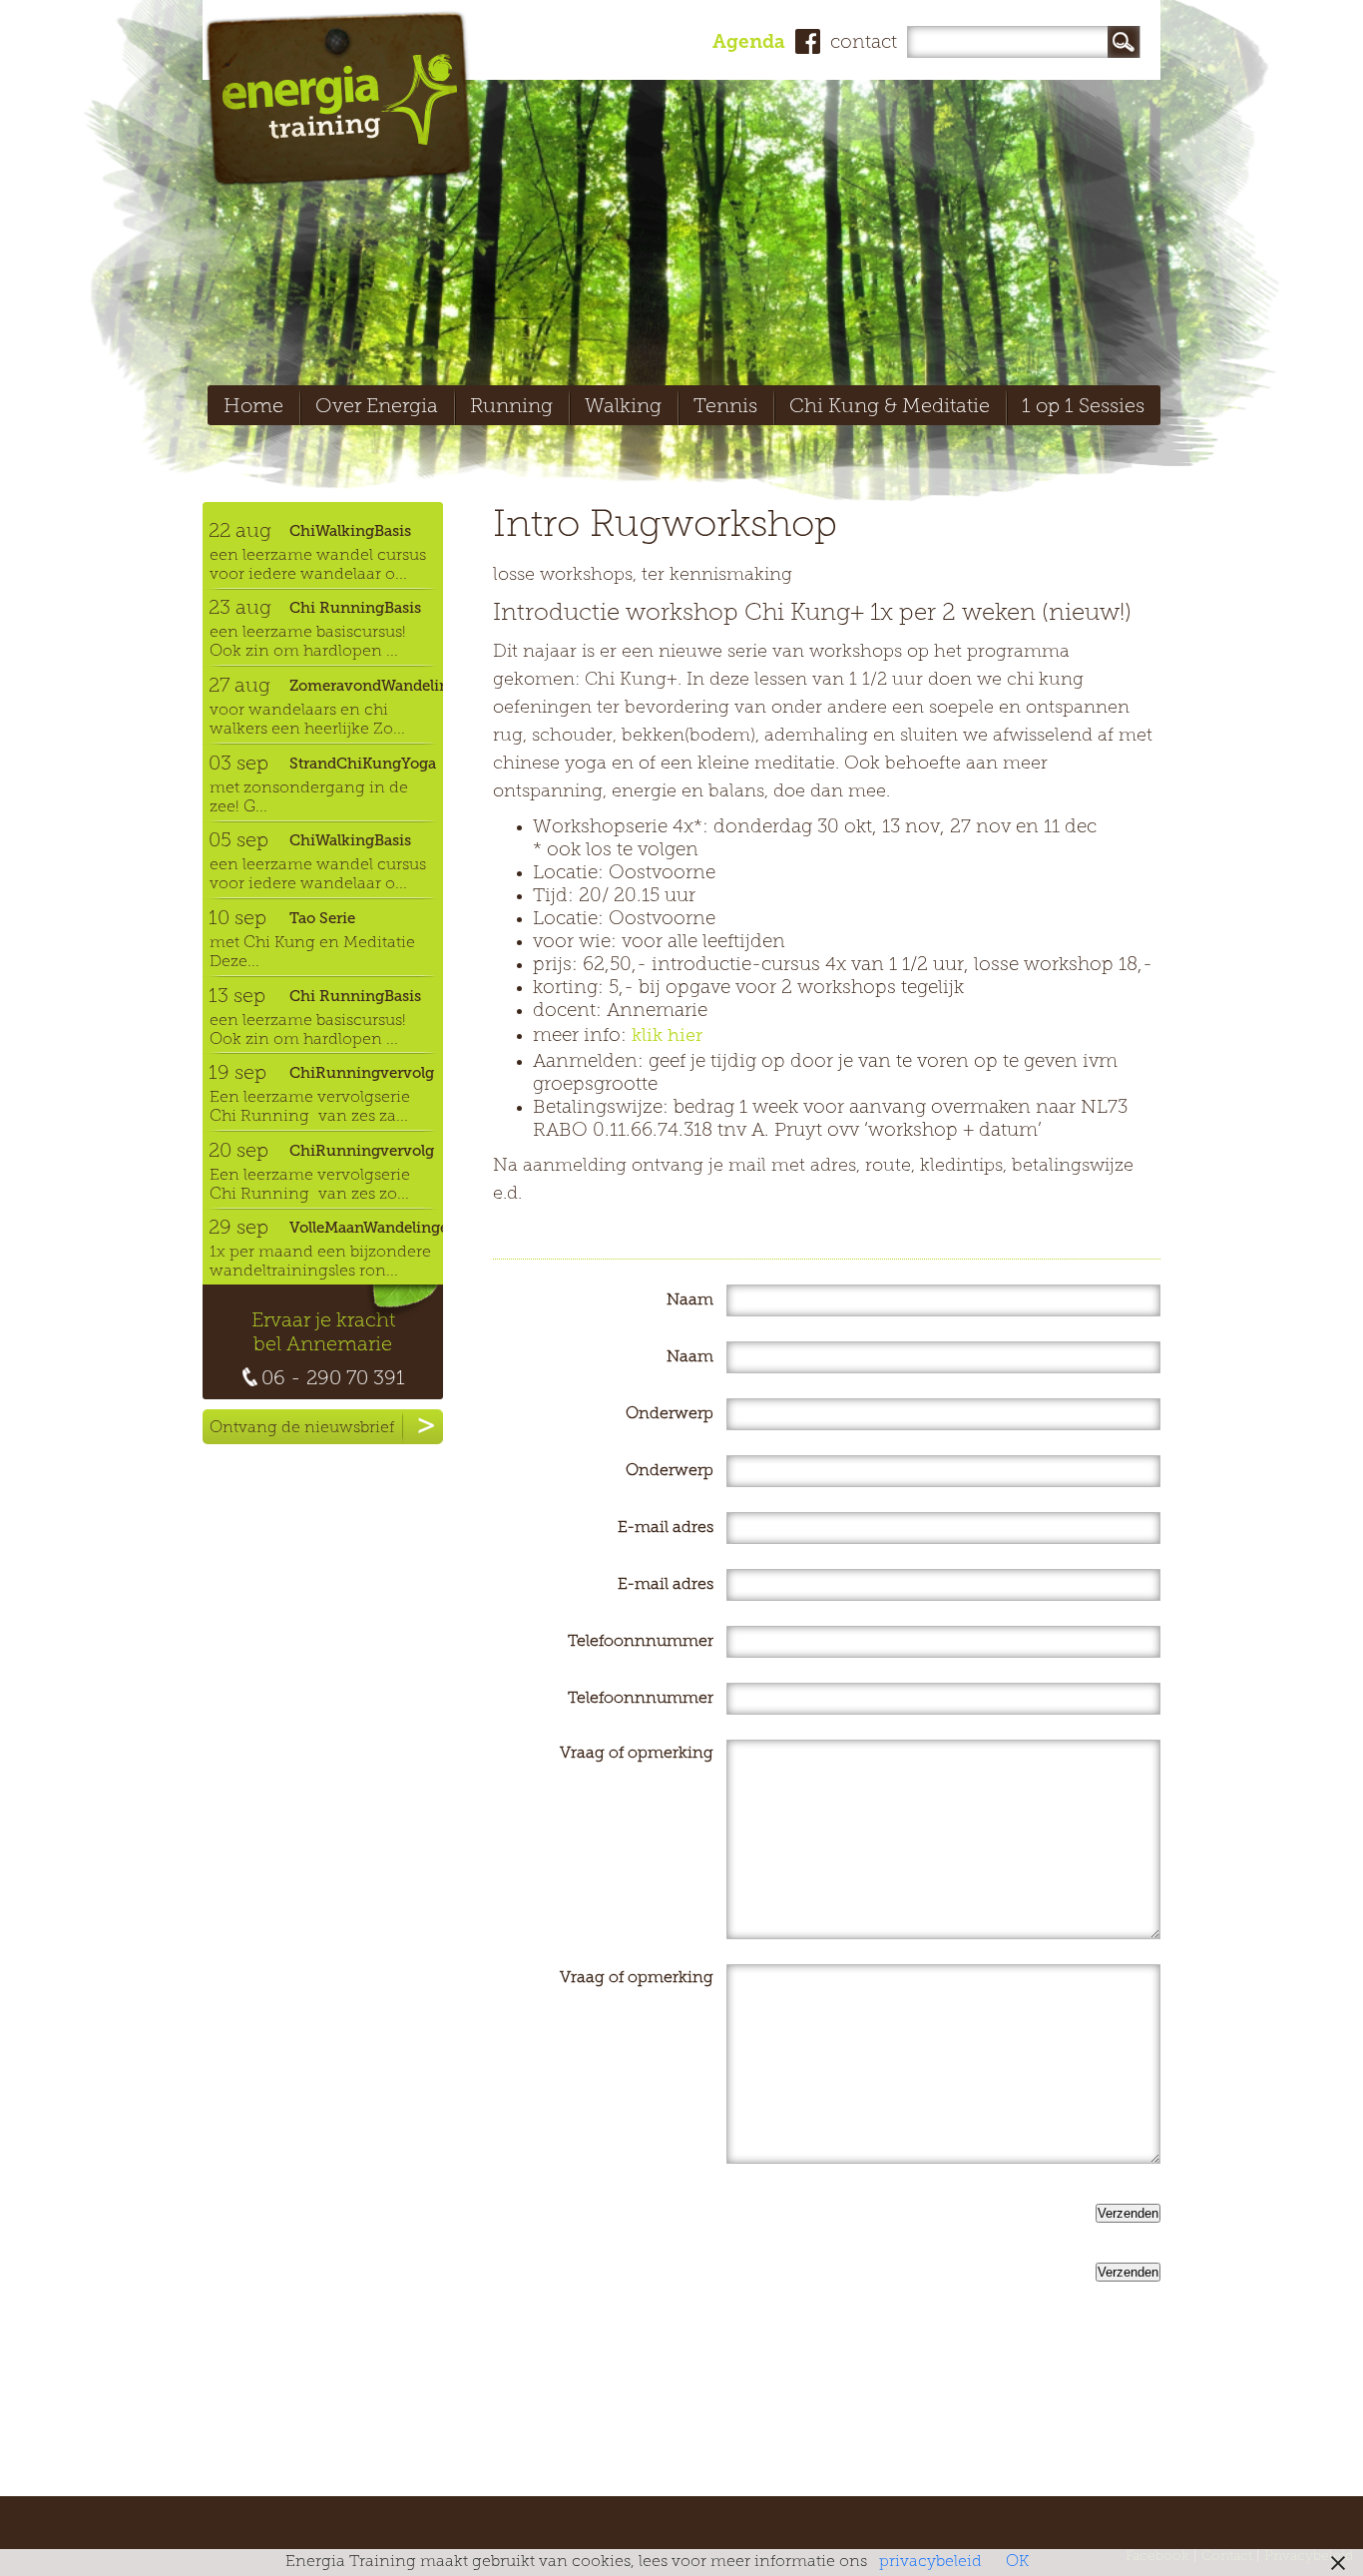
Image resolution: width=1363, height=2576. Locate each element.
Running (511, 407)
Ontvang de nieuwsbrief (302, 1428)
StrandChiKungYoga (363, 764)
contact (864, 43)
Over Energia (377, 407)
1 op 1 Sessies (1083, 407)
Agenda (749, 43)
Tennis (725, 407)
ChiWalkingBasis (350, 531)
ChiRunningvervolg (362, 1073)
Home (253, 407)
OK (1017, 2562)
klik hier (667, 1037)
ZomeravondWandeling (366, 686)
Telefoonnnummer (641, 1642)
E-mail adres (666, 1528)
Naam (690, 1300)
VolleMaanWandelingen (366, 1228)
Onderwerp (670, 1414)
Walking (623, 407)
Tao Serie (322, 918)
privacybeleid (930, 2562)
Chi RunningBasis (355, 608)
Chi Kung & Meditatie (890, 407)
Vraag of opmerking (637, 1754)
